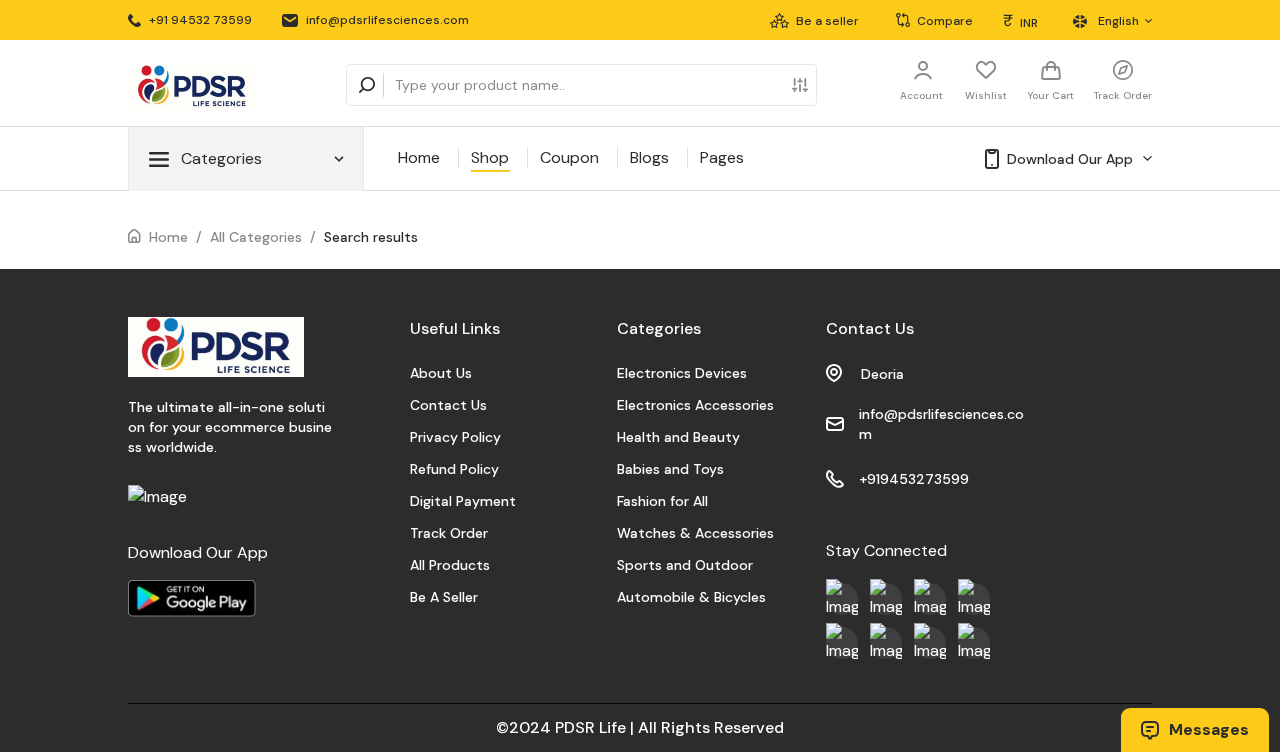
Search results (371, 237)
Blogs (649, 157)
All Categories (256, 237)
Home (419, 157)
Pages (722, 157)
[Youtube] (842, 599)
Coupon (569, 157)
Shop (490, 157)
